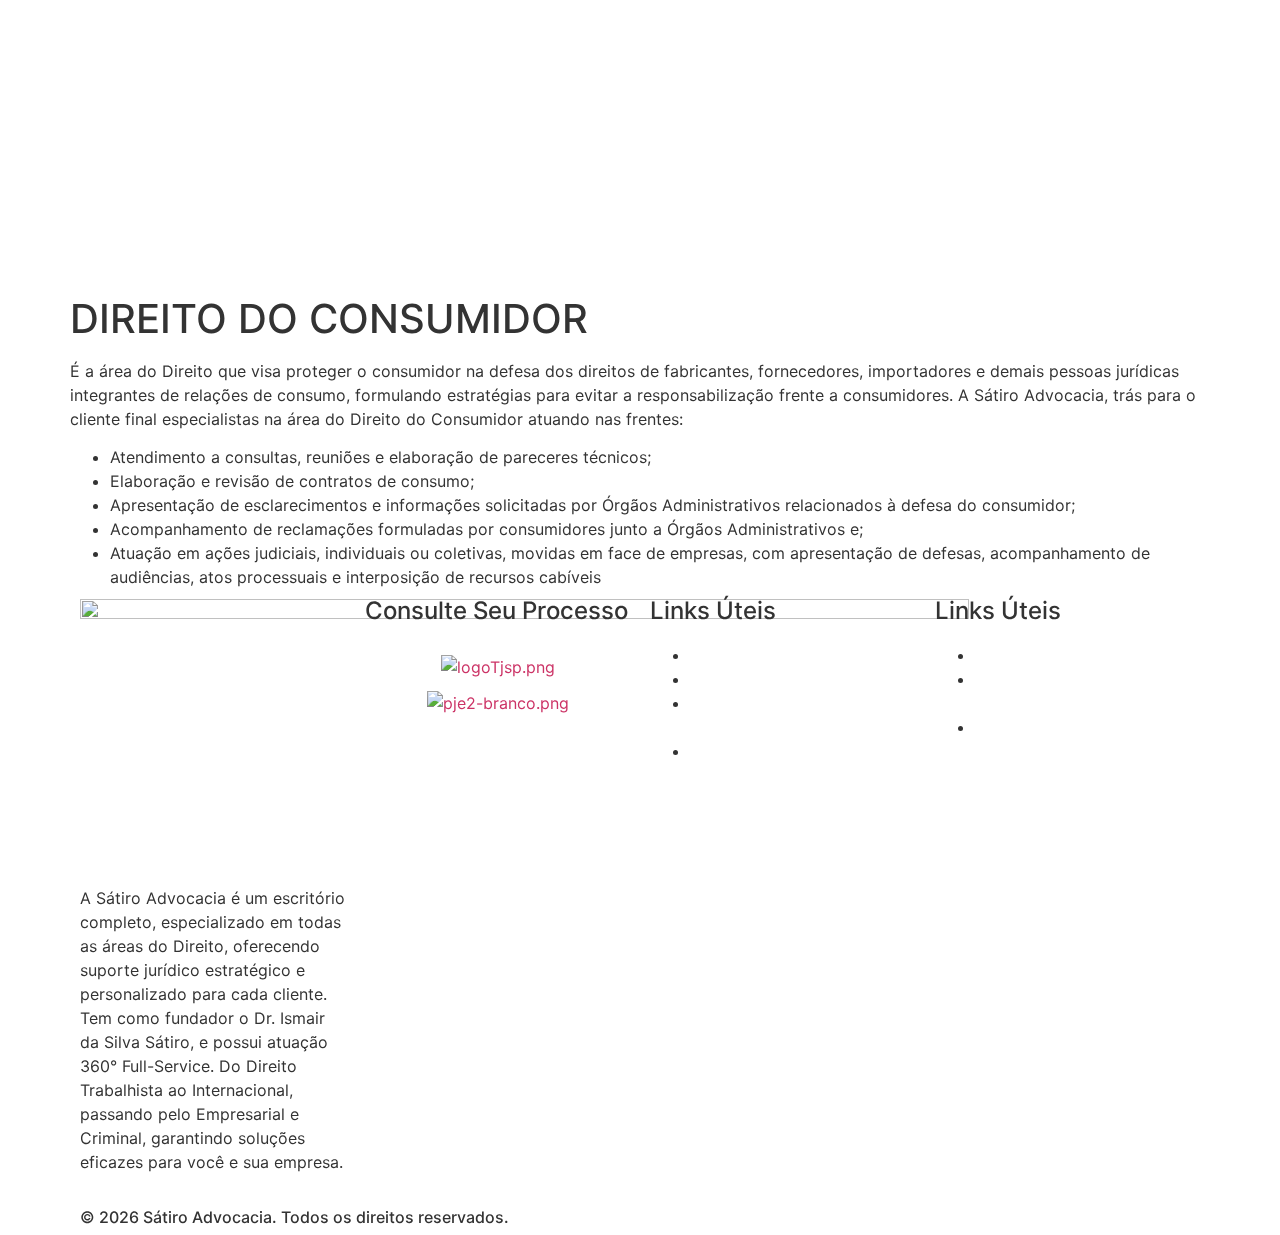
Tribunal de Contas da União (1083, 655)
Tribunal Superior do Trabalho (802, 679)
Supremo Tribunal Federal (786, 655)
